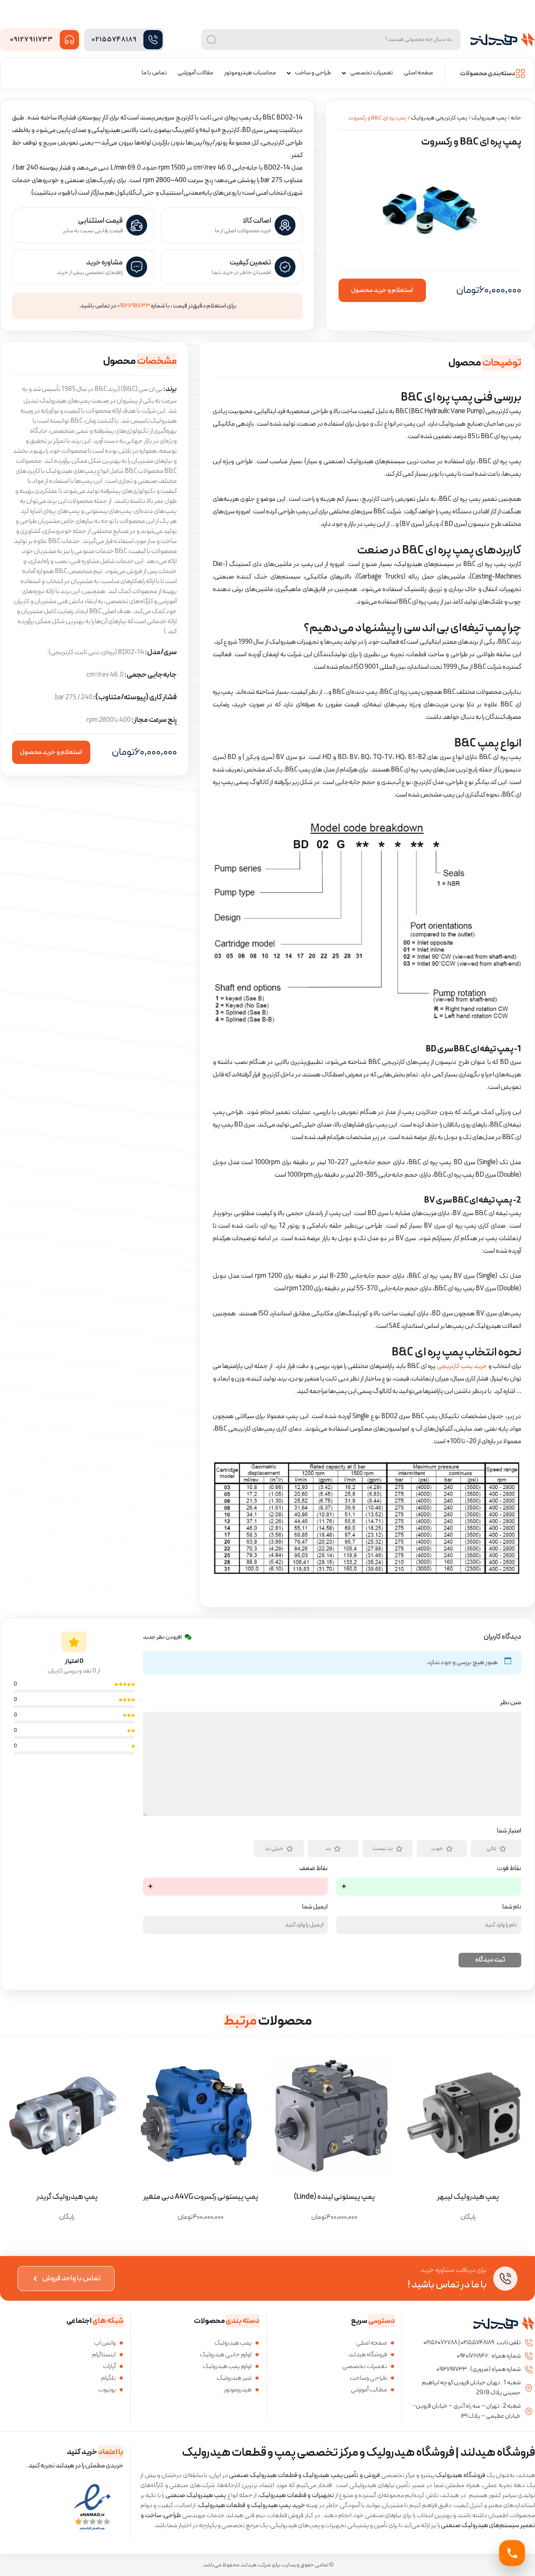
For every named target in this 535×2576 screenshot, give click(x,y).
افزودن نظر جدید (162, 1637)
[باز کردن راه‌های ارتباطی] (512, 2553)
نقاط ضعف (313, 1868)
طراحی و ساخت (313, 73)
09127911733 (32, 40)
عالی (492, 1849)
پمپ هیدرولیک (489, 118)
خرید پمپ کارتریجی (462, 1366)
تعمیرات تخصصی (372, 73)
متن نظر (511, 1703)
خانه (516, 118)
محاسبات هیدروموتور (250, 73)
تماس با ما (154, 73)
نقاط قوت (509, 1868)
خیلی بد (274, 1849)
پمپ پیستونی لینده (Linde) (334, 2197)
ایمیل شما (315, 1907)
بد (328, 1849)
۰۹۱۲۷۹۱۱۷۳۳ (134, 306)
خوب (437, 1849)
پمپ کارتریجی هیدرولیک (439, 118)
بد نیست (383, 1849)
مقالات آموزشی (195, 73)
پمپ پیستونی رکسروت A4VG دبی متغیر (201, 2197)
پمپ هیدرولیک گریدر (67, 2197)
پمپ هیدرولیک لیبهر (468, 2197)
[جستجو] (211, 40)
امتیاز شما (509, 1831)
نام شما (512, 1907)
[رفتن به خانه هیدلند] (503, 40)
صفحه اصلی (418, 73)
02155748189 (114, 40)
